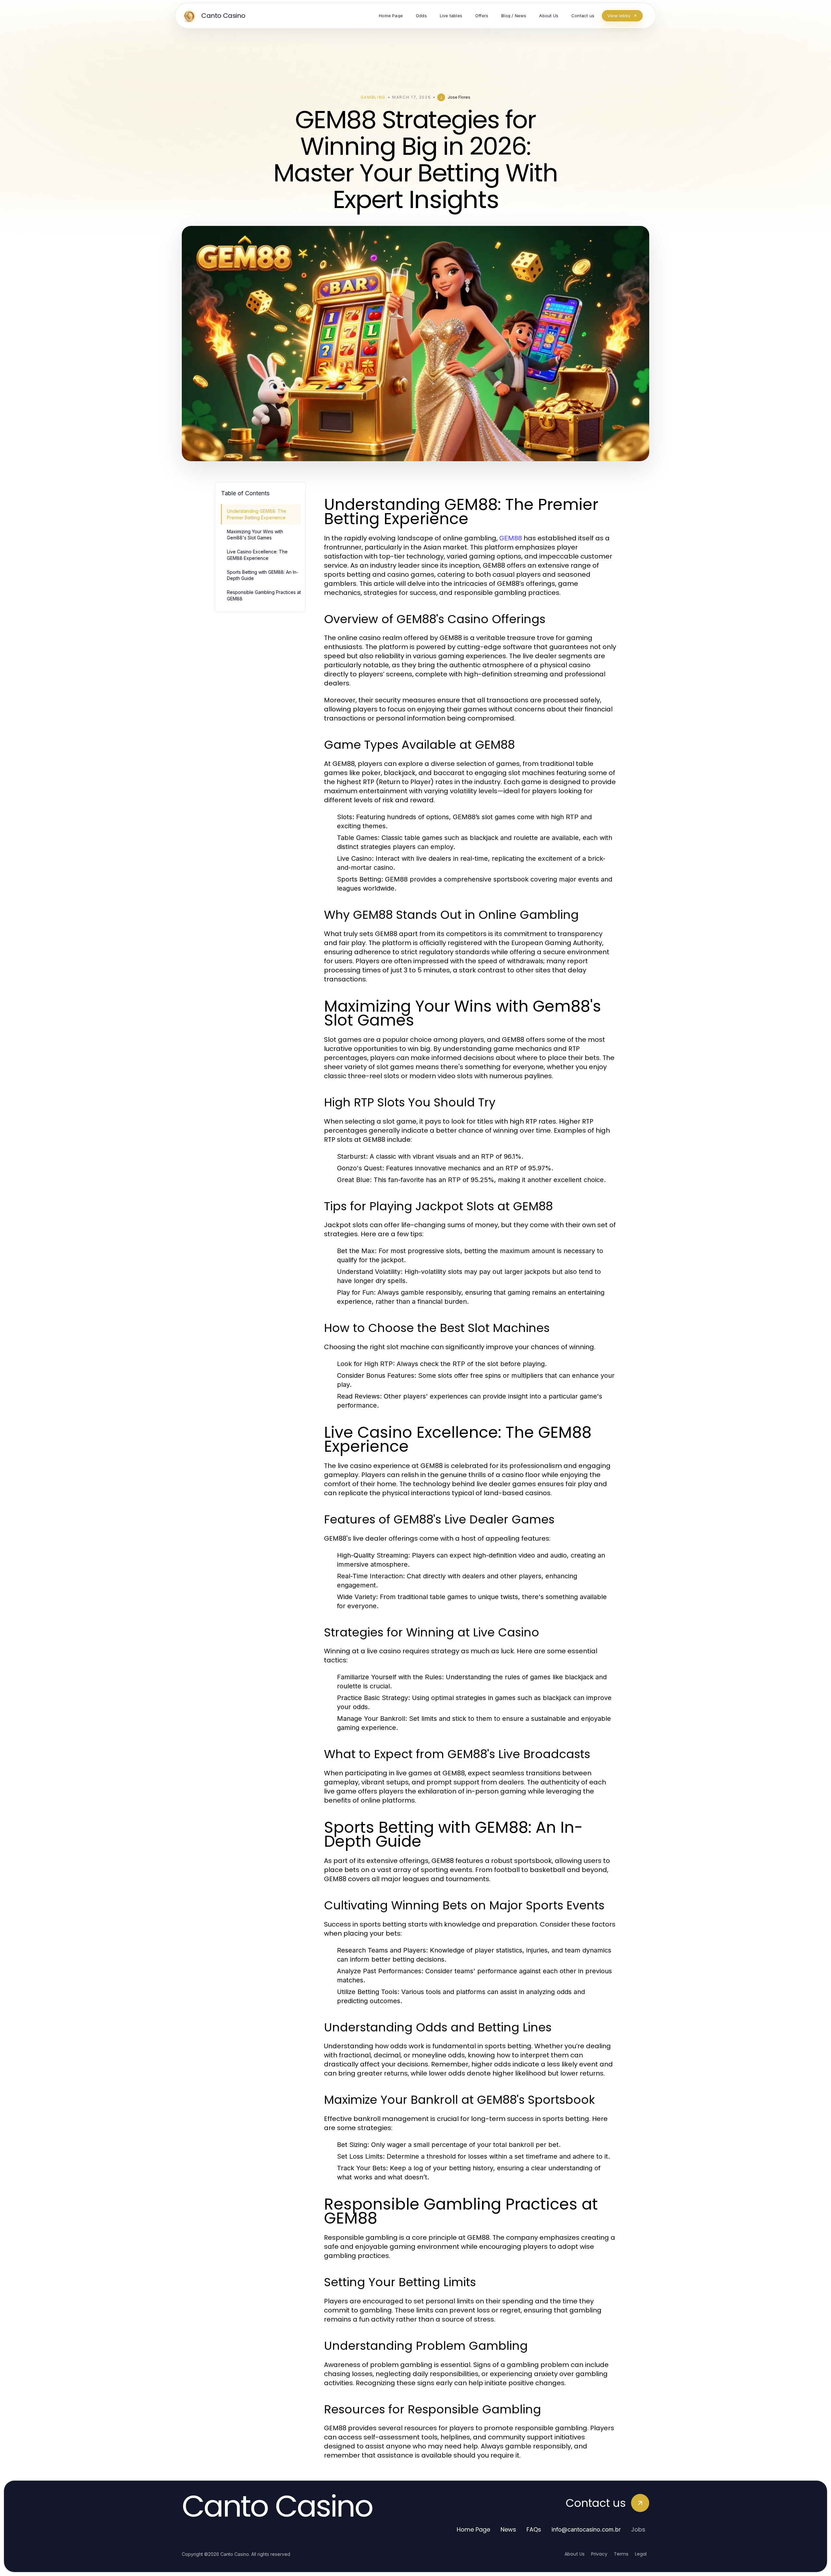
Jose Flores (459, 97)
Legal (641, 2554)
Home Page (473, 2529)
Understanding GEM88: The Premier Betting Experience (257, 514)
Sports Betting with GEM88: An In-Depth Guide (263, 575)
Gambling (373, 97)
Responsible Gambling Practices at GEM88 (264, 595)
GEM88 (511, 538)
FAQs (534, 2529)
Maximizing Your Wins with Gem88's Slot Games (255, 535)
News (508, 2529)
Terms (621, 2554)
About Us (575, 2554)
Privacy (599, 2554)
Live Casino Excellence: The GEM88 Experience (257, 555)
